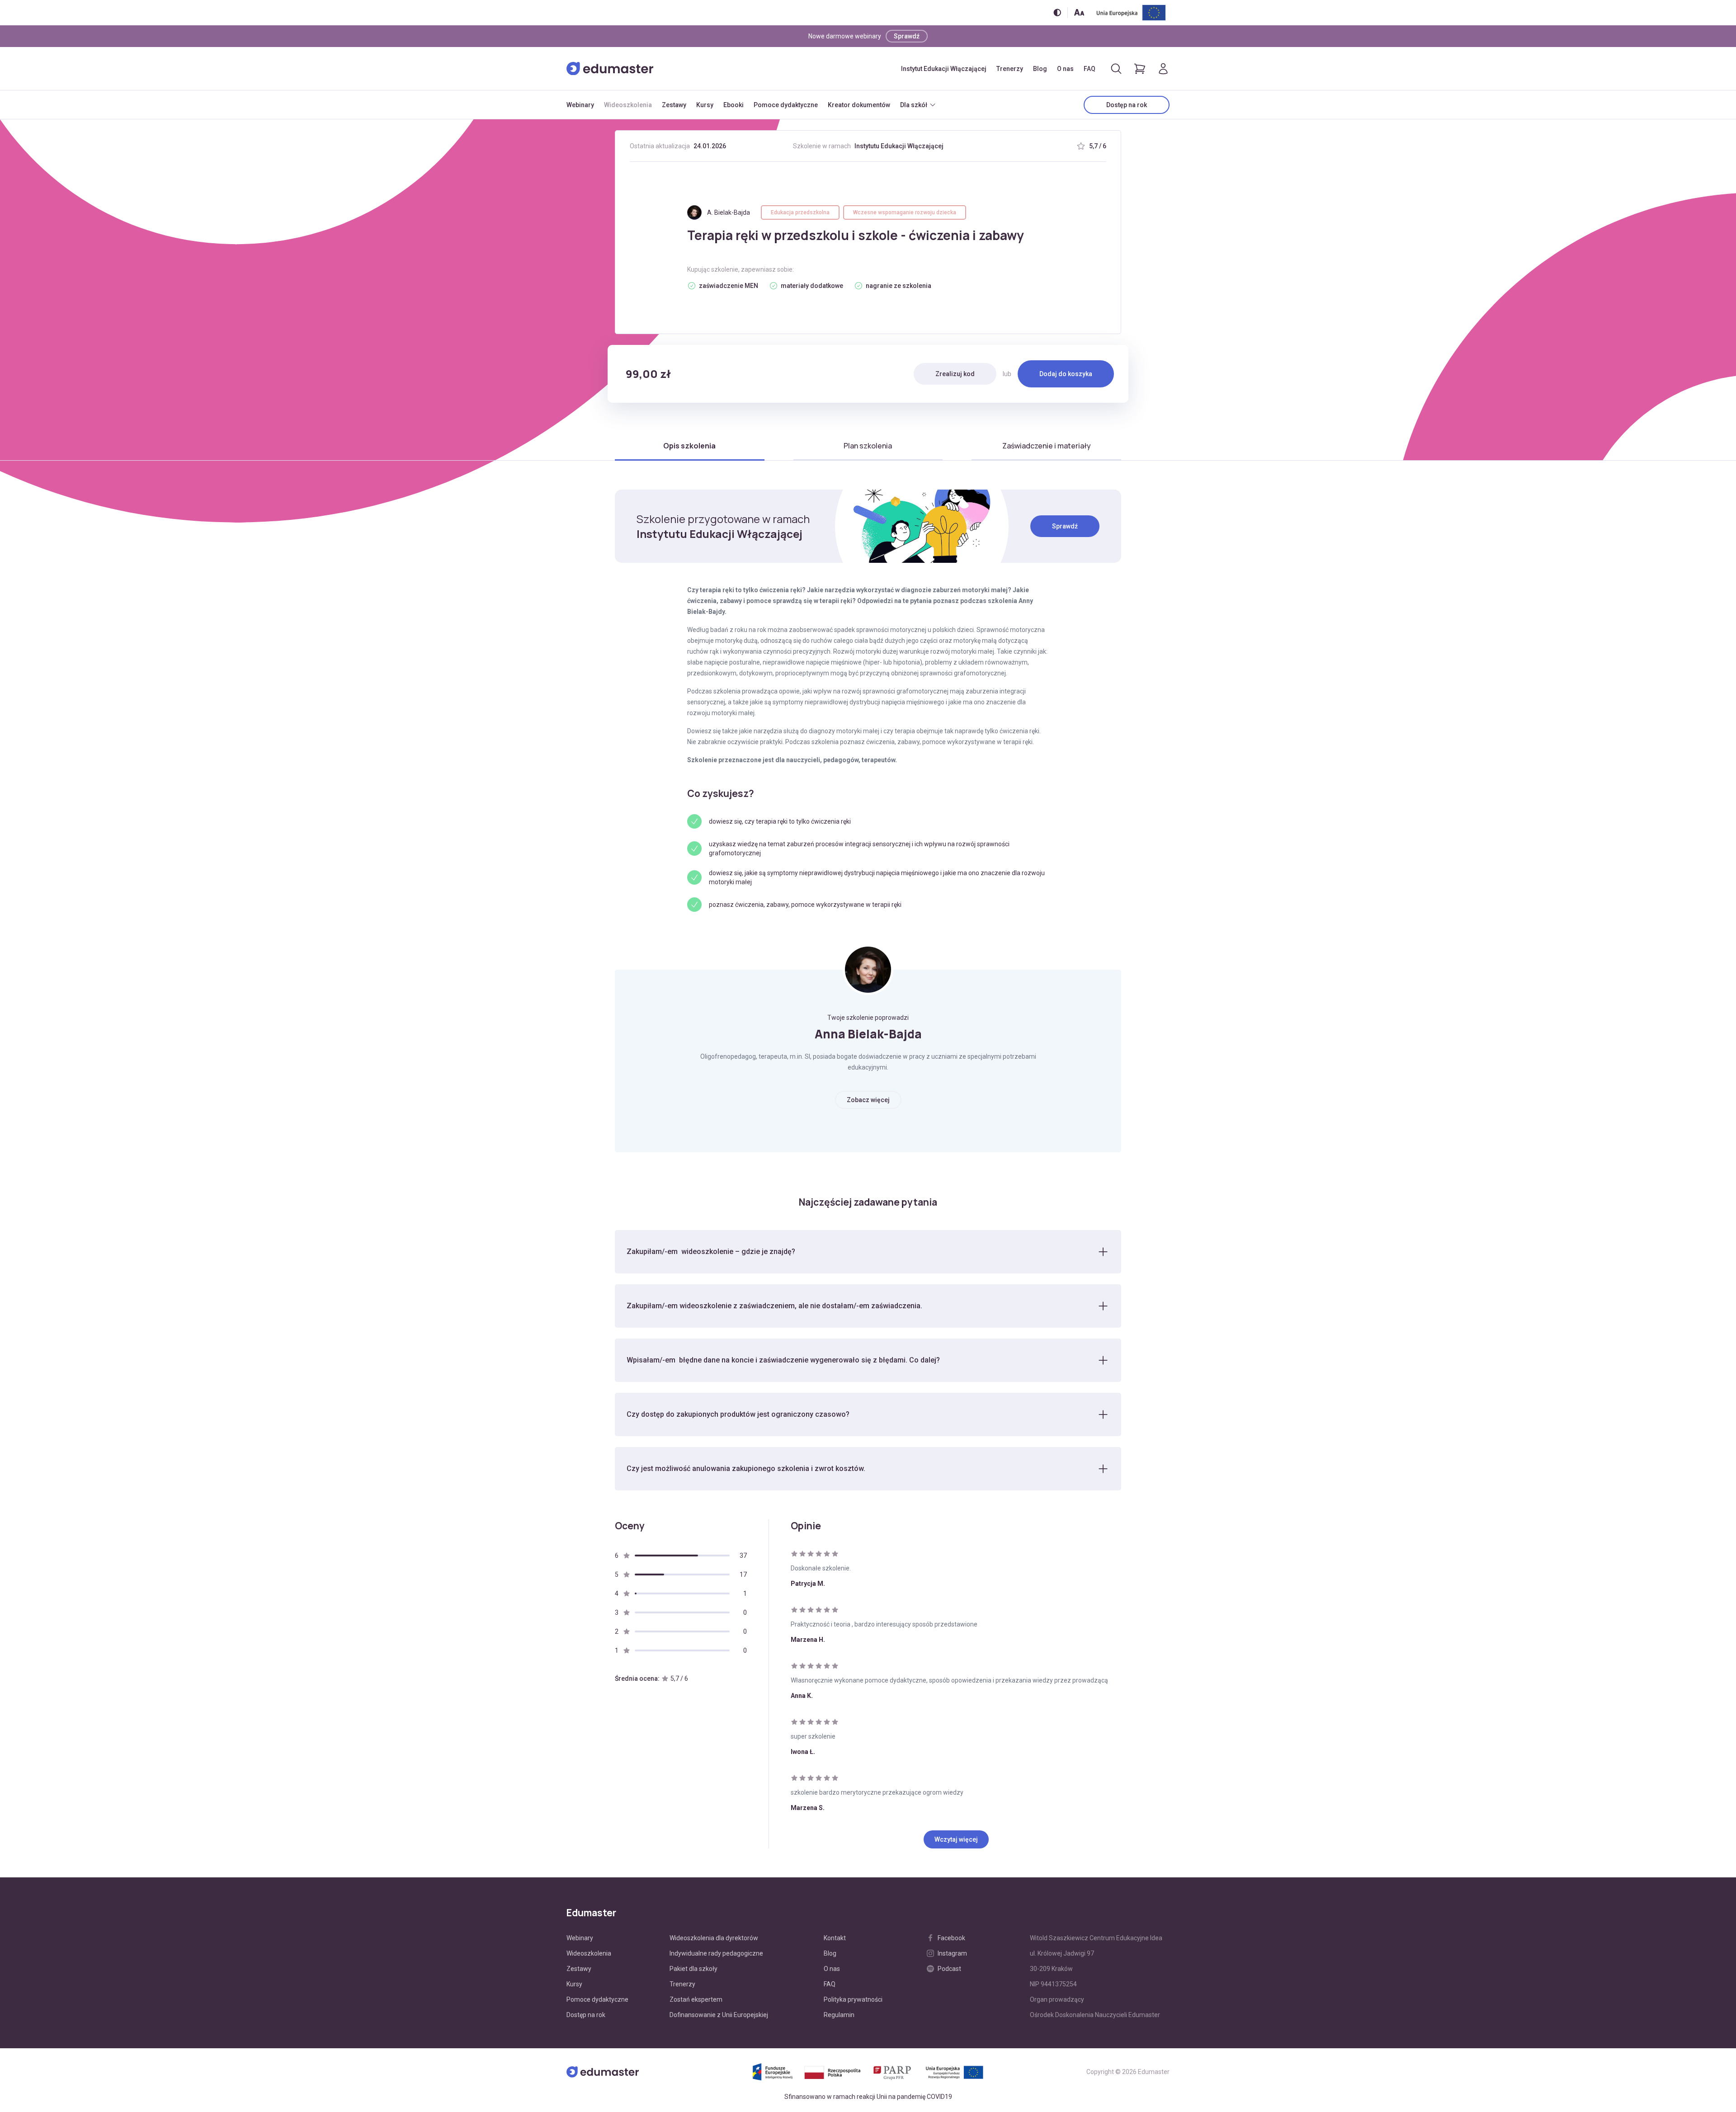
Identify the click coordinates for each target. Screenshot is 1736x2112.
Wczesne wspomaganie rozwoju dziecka (905, 212)
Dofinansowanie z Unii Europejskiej (719, 2015)
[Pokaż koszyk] (1140, 69)
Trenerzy (1010, 69)
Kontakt (835, 1938)
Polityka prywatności (853, 1999)
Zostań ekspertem (696, 1999)
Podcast (949, 1969)
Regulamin (839, 2015)
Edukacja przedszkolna (800, 212)
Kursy (705, 105)
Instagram (952, 1953)
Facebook (951, 1938)
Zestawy (674, 105)
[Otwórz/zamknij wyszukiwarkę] (1116, 69)
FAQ (1090, 69)
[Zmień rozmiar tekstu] (1079, 12)
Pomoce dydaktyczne (786, 105)
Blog (1040, 69)
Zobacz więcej (868, 1100)
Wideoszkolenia (628, 105)
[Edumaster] (610, 69)
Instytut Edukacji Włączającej (944, 69)
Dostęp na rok (1127, 105)
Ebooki (734, 105)
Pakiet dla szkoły (693, 1969)
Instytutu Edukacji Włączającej (899, 146)
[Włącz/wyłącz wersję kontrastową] (1057, 12)
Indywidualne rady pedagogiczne (716, 1953)
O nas (1065, 69)
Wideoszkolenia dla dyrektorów (714, 1938)
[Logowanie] (1163, 69)
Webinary (580, 105)
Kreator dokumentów (859, 105)
